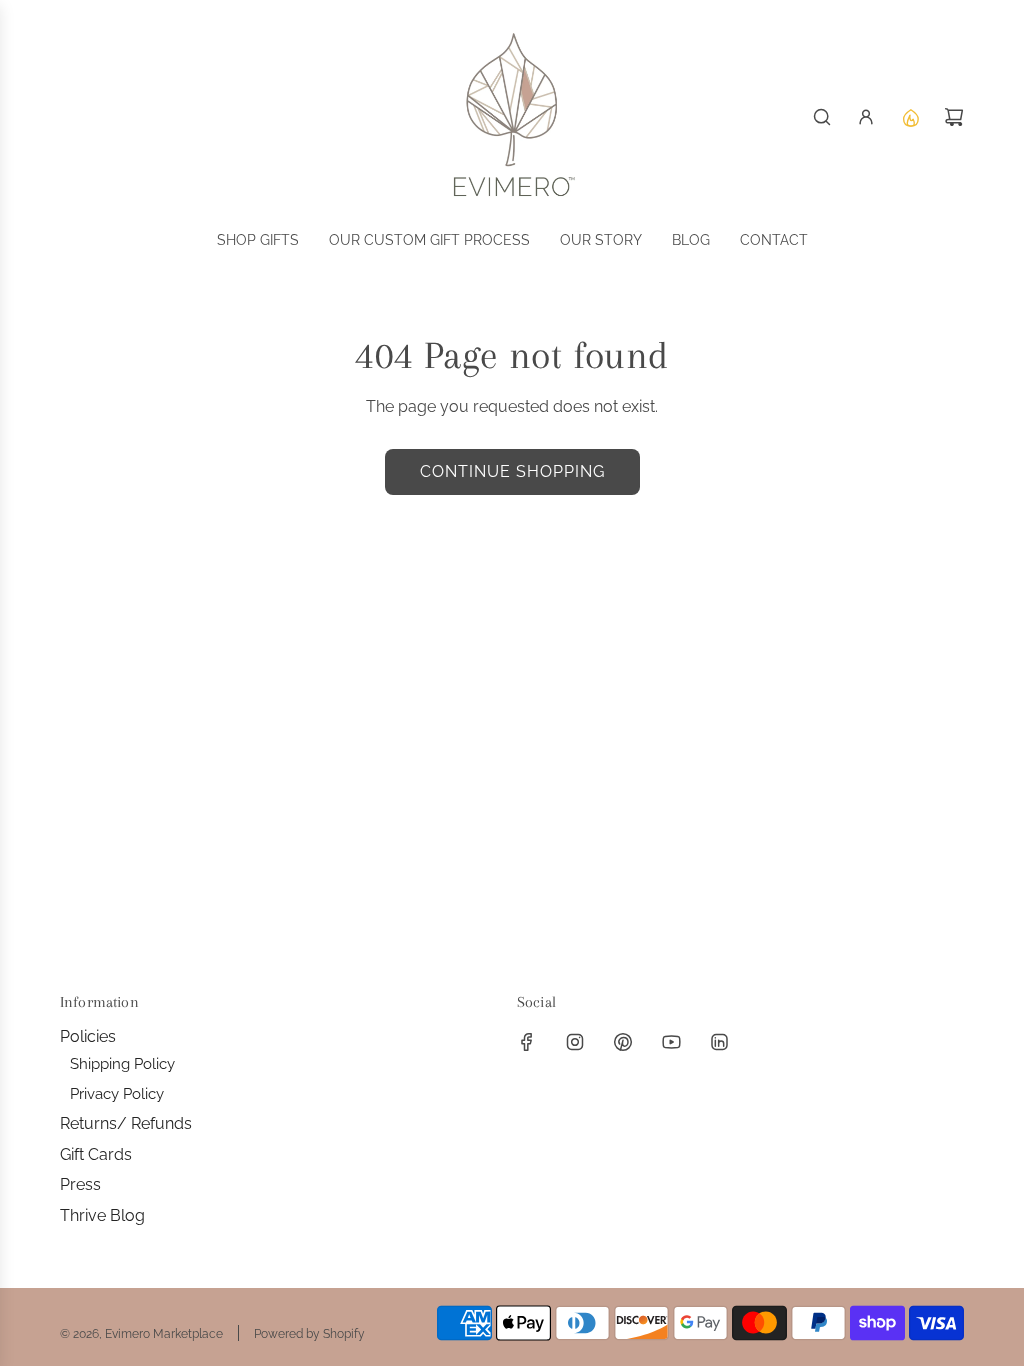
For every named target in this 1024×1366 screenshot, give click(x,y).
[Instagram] (575, 1042)
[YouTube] (671, 1042)
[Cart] (954, 117)
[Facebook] (527, 1042)
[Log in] (866, 117)
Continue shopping (512, 471)
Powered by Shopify (309, 1334)
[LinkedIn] (719, 1042)
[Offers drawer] (910, 117)
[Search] (822, 117)
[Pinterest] (623, 1042)
